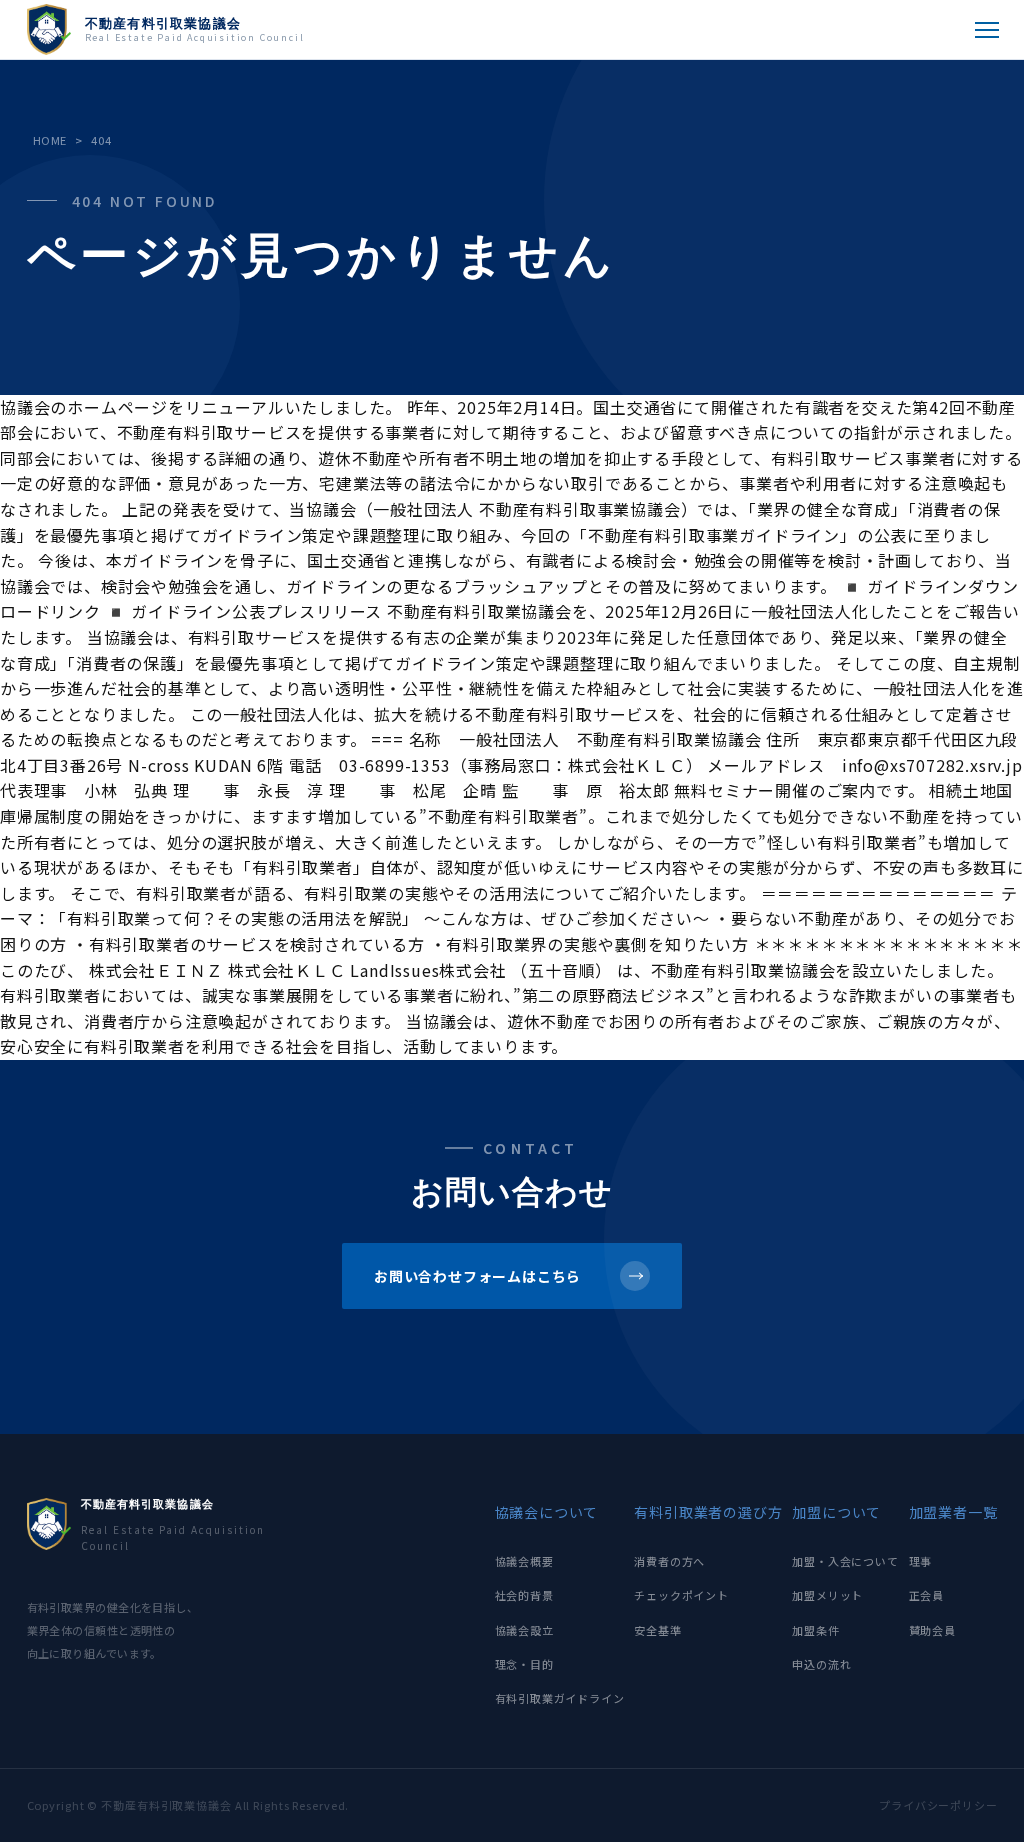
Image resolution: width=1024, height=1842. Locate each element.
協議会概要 (524, 1561)
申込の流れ (821, 1664)
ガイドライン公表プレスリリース (256, 611)
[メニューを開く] (987, 30)
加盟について (836, 1512)
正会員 (926, 1595)
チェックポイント (681, 1595)
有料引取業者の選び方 (708, 1512)
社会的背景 (524, 1595)
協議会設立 (524, 1630)
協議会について (547, 1512)
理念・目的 (524, 1664)
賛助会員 (932, 1630)
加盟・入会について (845, 1561)
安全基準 (657, 1630)
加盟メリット (827, 1595)
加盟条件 (815, 1630)
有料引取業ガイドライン (560, 1698)
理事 (921, 1561)
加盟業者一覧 (953, 1512)
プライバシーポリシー (938, 1805)
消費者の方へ (669, 1561)
